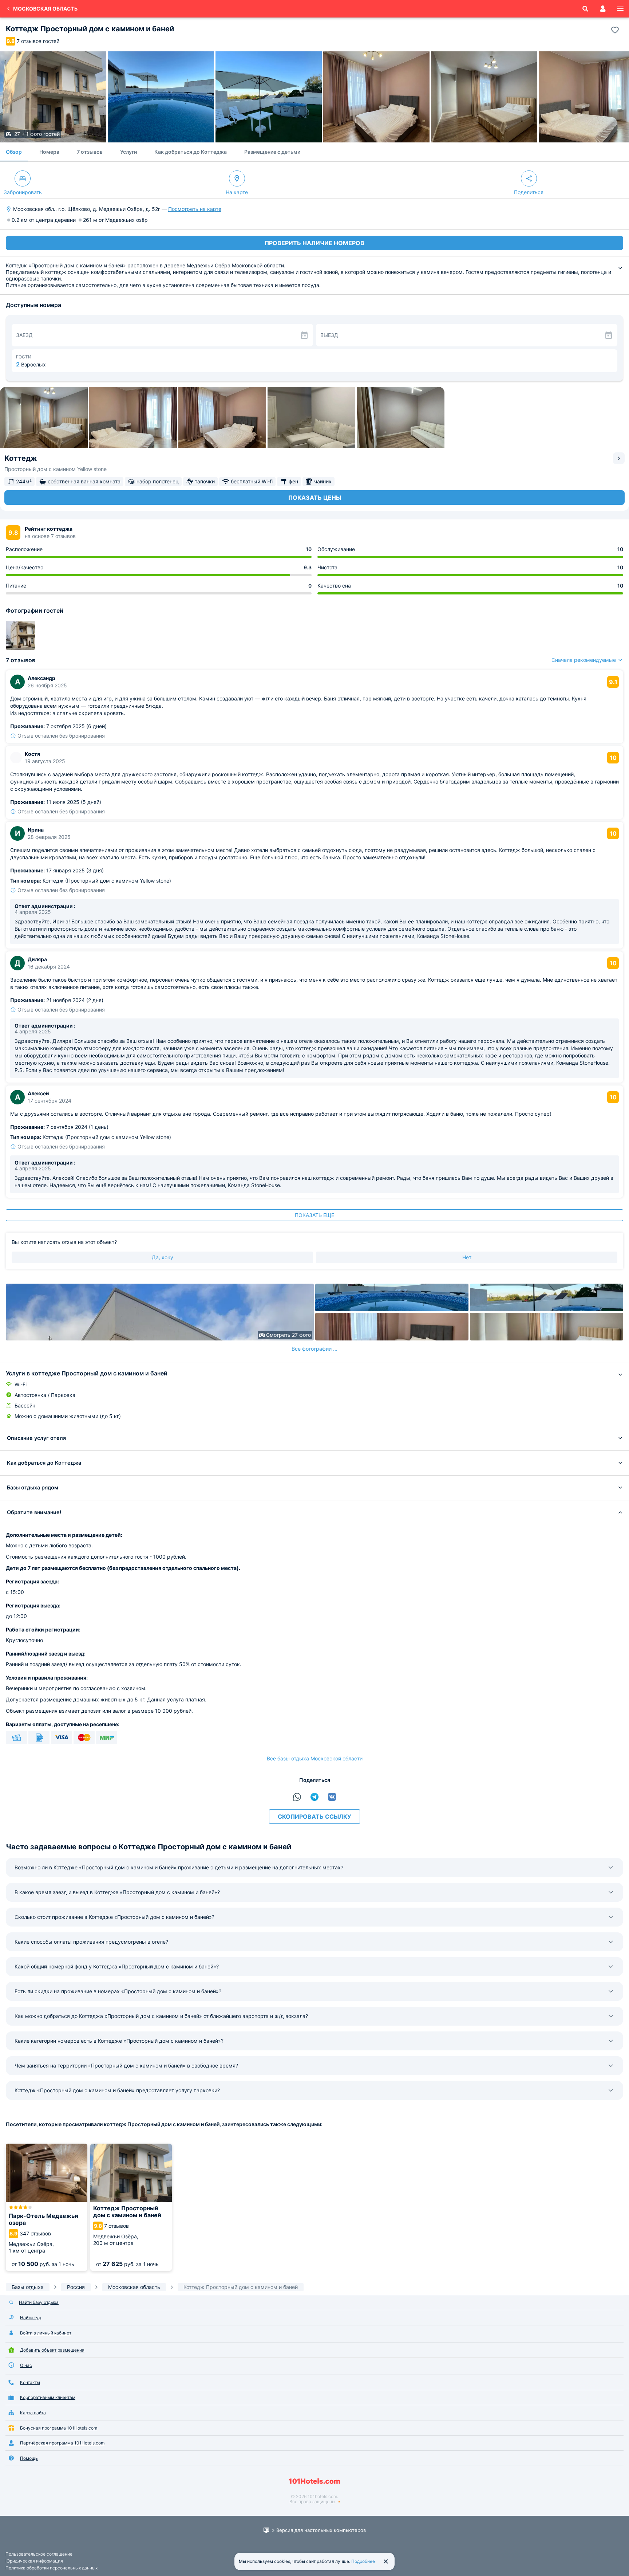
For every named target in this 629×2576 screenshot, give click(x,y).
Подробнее (363, 2561)
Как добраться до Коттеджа (191, 152)
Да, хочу (163, 1257)
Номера (49, 152)
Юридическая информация (34, 2561)
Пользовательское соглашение (39, 2554)
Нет (467, 1257)
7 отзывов (90, 152)
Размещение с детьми (272, 152)
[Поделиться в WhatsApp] (297, 1797)
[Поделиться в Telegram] (314, 1797)
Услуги (128, 152)
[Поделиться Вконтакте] (332, 1797)
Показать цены (315, 498)
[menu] (620, 9)
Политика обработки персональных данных (52, 2568)
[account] (603, 9)
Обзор (14, 152)
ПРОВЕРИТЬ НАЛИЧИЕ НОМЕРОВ (314, 243)
